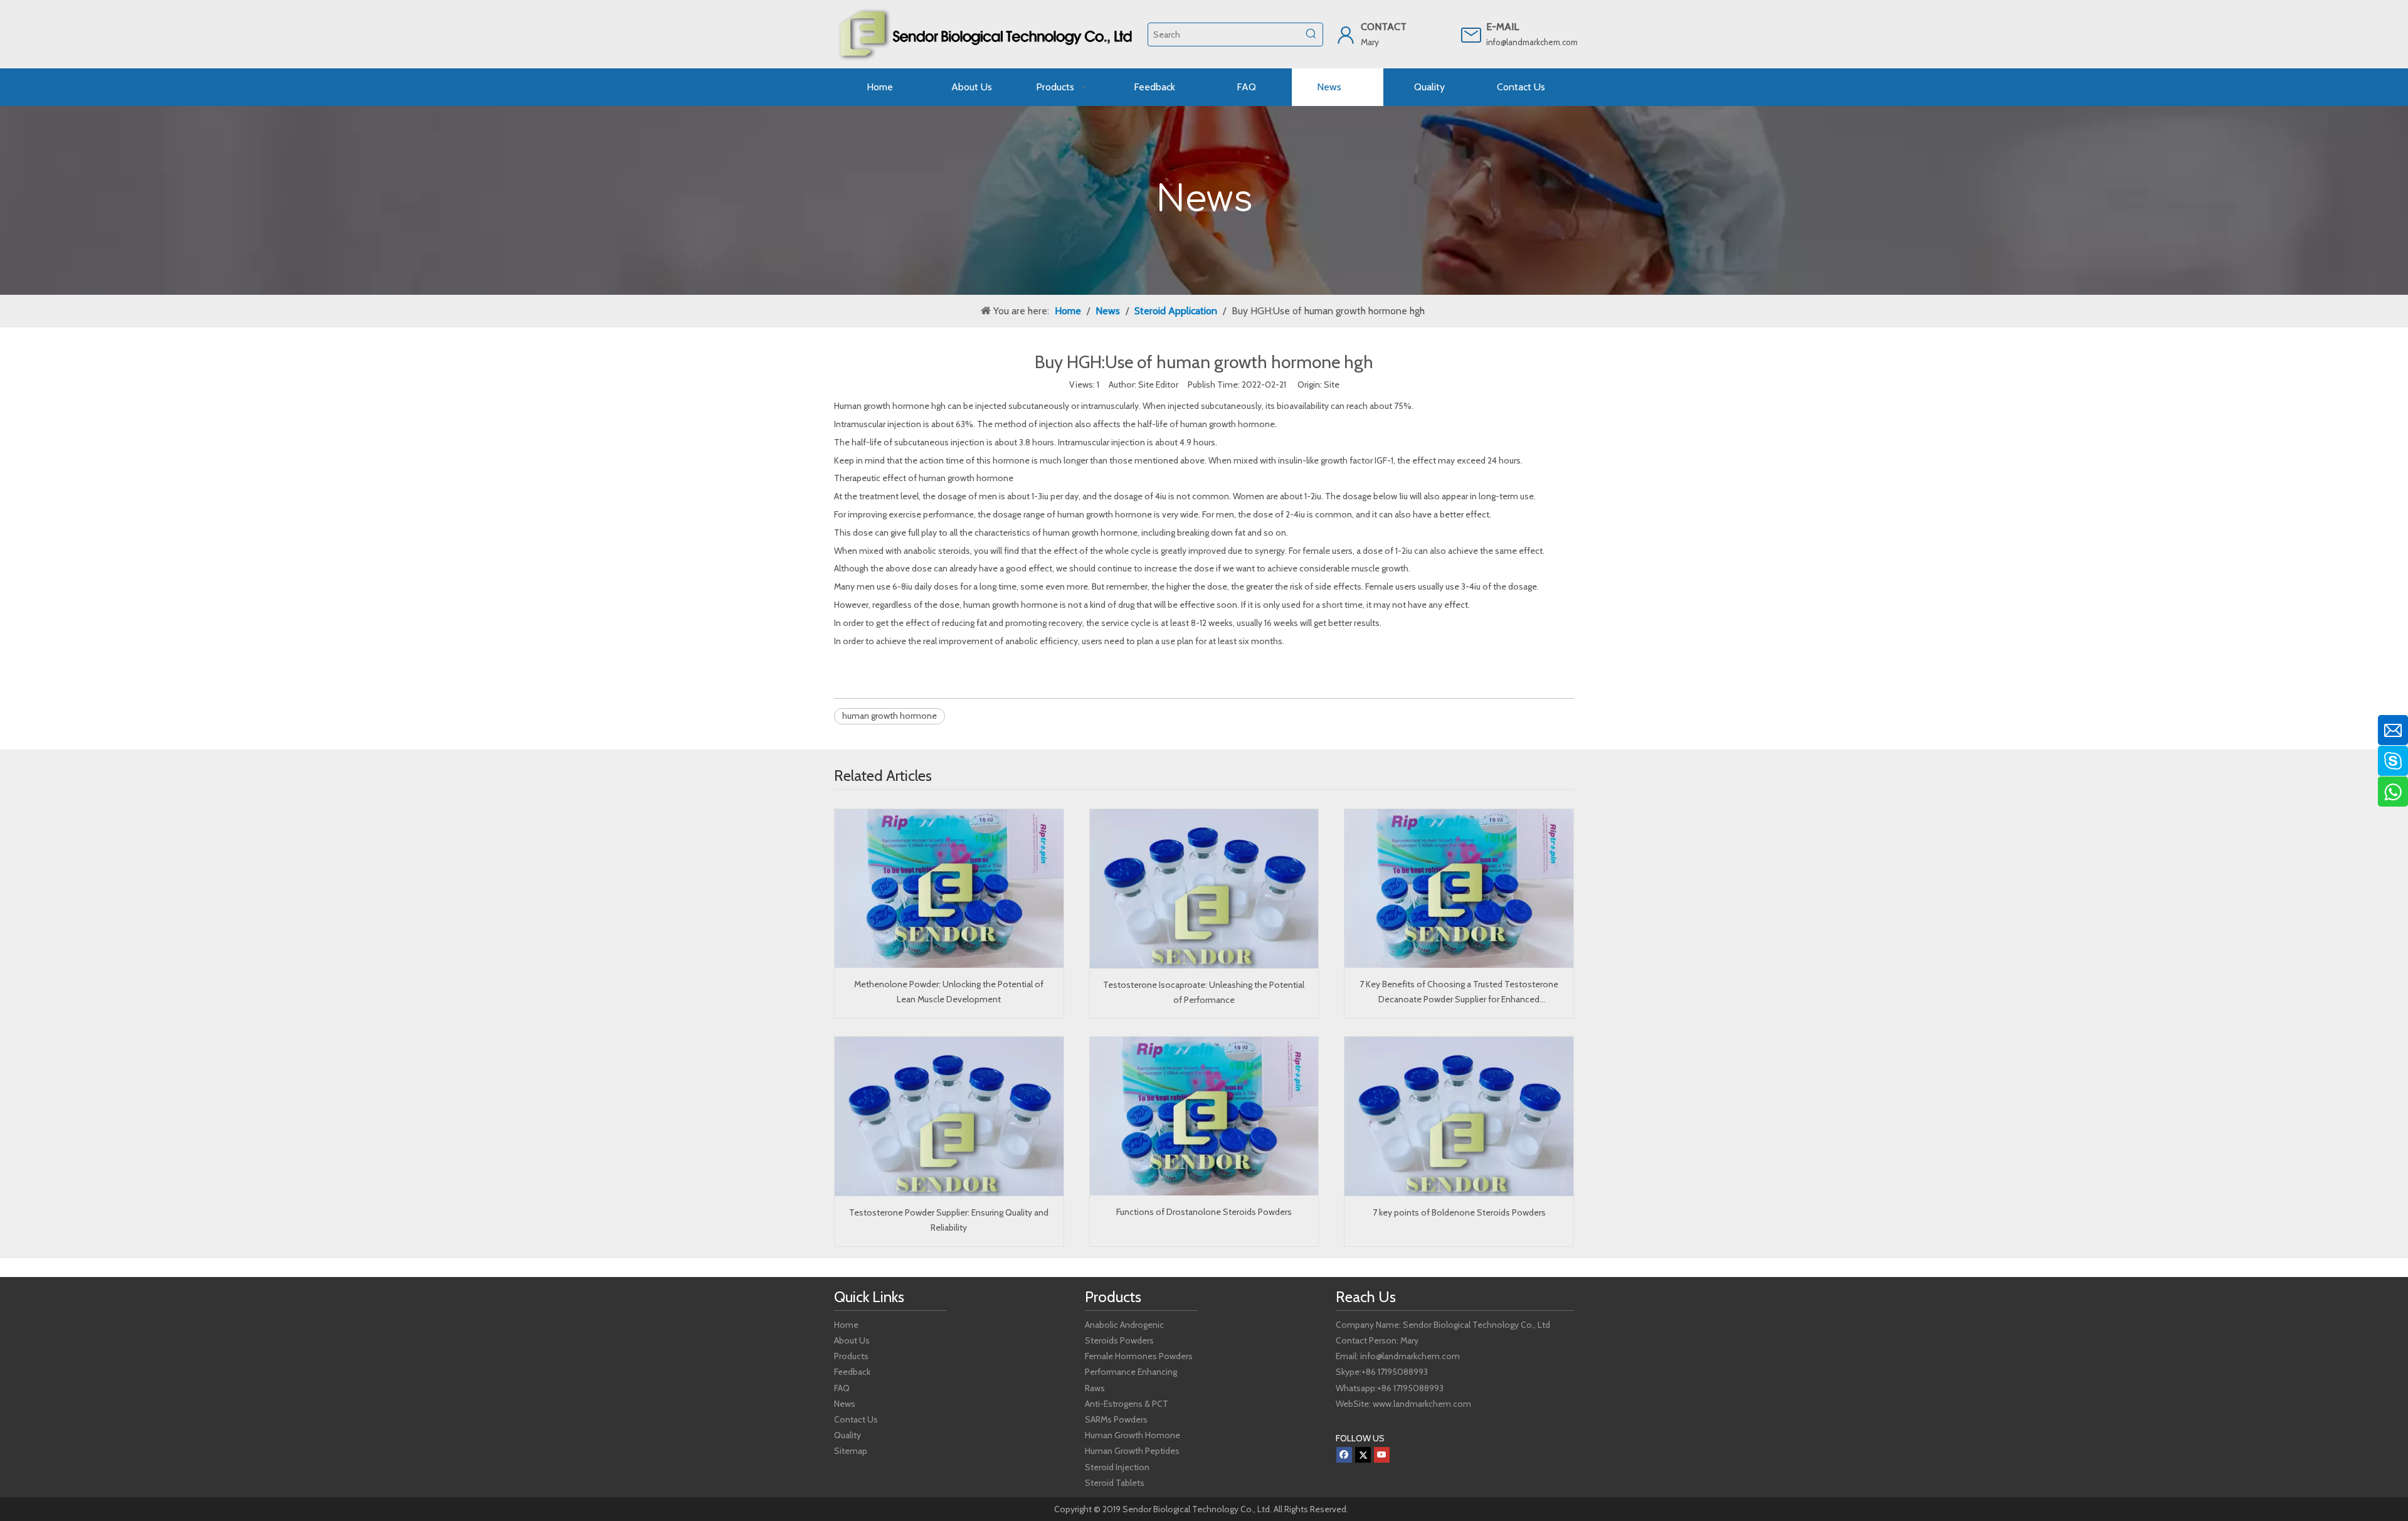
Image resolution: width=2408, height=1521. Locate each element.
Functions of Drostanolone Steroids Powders (1204, 1212)
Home (846, 1325)
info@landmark (1513, 42)
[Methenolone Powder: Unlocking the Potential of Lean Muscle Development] (949, 888)
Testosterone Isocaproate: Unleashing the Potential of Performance (1204, 992)
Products (851, 1356)
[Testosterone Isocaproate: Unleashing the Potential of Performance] (1204, 889)
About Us (852, 1340)
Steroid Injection (1117, 1467)
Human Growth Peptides (1132, 1451)
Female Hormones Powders (1139, 1356)
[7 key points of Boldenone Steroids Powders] (1459, 1116)
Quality (848, 1435)
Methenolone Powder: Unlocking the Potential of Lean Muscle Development (949, 992)
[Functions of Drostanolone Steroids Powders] (1204, 1116)
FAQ (842, 1388)
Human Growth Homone (1133, 1435)
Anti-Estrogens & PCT (1127, 1404)
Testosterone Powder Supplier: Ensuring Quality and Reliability (949, 1220)
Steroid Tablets (1115, 1483)
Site (1332, 384)
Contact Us (856, 1419)
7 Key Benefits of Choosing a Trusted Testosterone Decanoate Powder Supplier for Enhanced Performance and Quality (1459, 993)
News (845, 1404)
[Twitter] (1363, 1455)
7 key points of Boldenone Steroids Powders (1459, 1212)
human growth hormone (890, 716)
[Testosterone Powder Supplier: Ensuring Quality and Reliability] (949, 1116)
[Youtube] (1382, 1455)
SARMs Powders (1116, 1419)
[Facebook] (1344, 1455)
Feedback (852, 1372)
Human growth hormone (882, 406)
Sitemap (851, 1451)
